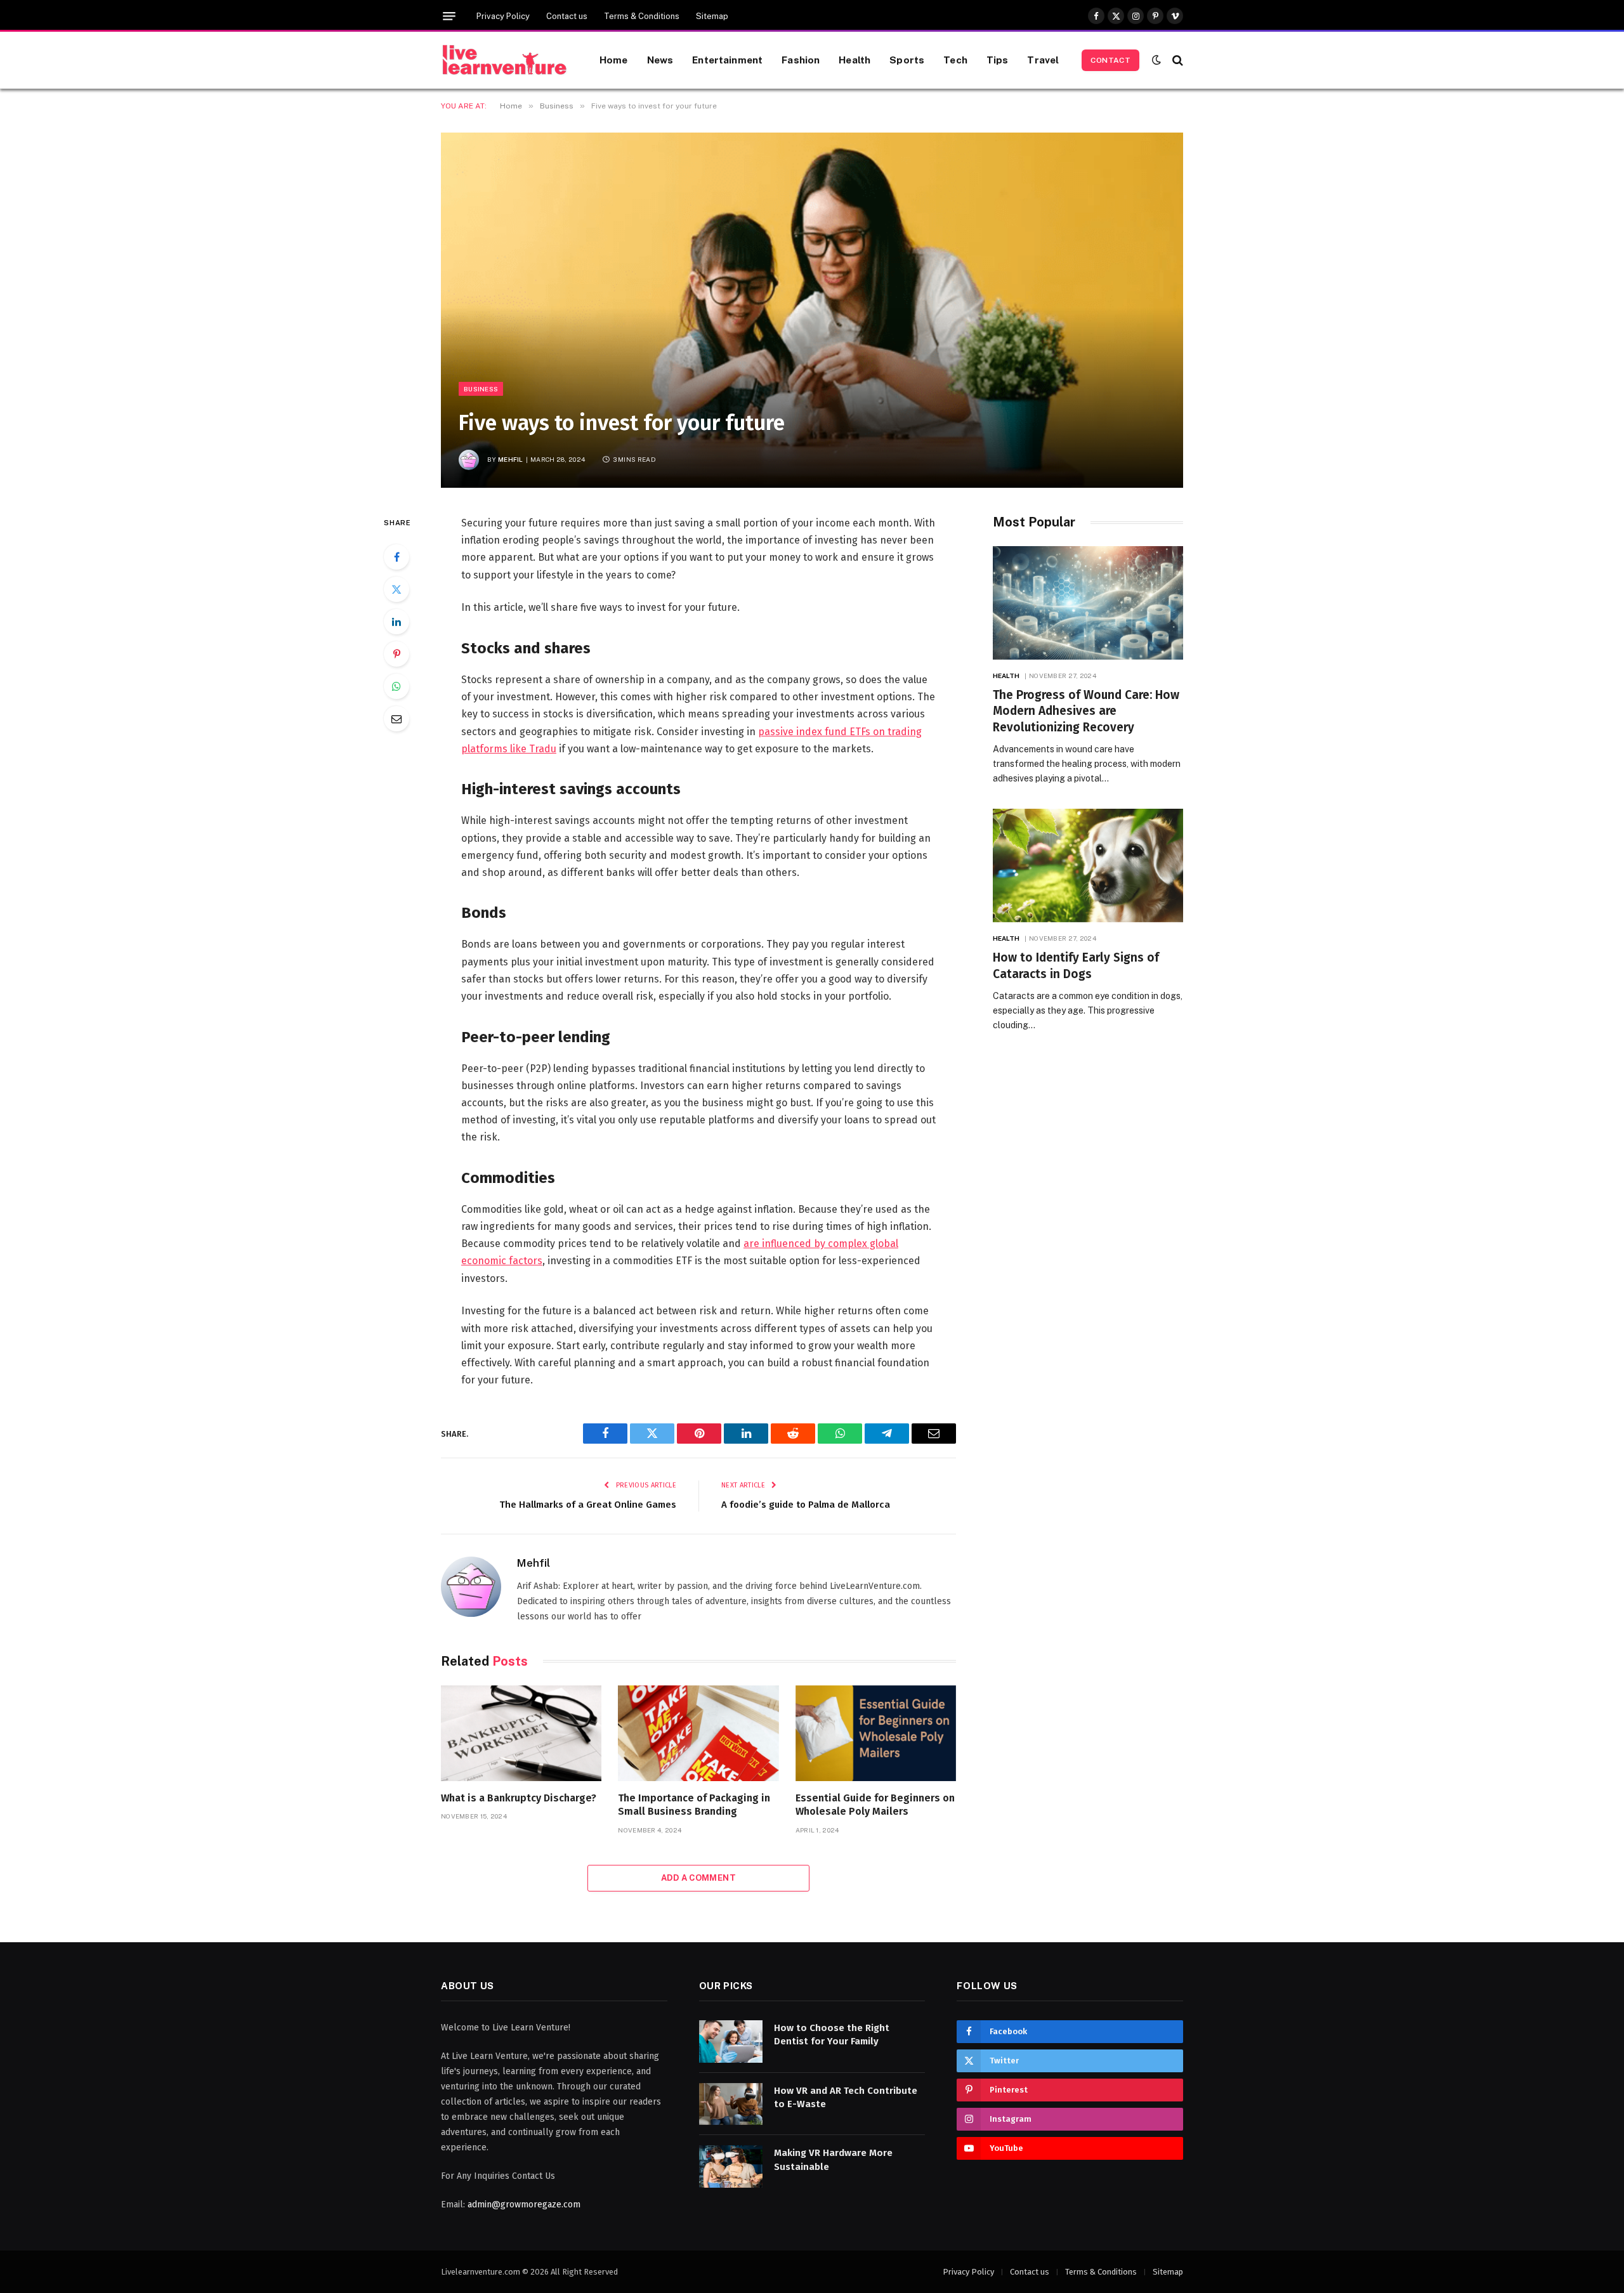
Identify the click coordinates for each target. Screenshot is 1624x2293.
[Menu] (449, 16)
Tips (998, 60)
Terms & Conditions (642, 16)
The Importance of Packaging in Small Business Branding (694, 1805)
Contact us (567, 16)
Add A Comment (698, 1878)
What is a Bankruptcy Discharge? (519, 1798)
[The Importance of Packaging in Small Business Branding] (698, 1733)
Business (481, 389)
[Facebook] (396, 557)
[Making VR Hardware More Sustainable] (731, 2166)
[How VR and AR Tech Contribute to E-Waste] (731, 2104)
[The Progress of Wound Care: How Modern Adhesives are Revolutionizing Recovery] (1088, 603)
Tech (955, 60)
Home (614, 60)
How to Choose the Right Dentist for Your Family (832, 2035)
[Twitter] (396, 589)
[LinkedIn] (396, 622)
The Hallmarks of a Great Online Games (588, 1505)
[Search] (1176, 60)
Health (855, 60)
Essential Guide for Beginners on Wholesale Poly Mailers (875, 1805)
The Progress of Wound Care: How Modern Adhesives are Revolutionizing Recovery (1086, 711)
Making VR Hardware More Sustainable (833, 2159)
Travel (1043, 60)
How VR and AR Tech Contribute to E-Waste (846, 2097)
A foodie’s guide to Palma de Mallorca (806, 1505)
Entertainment (727, 60)
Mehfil (511, 459)
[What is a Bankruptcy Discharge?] (521, 1733)
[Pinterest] (396, 654)
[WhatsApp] (396, 686)
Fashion (801, 60)
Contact (1110, 60)
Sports (907, 60)
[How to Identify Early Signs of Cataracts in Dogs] (1088, 866)
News (660, 60)
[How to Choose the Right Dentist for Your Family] (731, 2041)
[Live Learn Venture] (504, 60)
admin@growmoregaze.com (524, 2205)
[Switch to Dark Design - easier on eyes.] (1156, 60)
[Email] (396, 719)
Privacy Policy (503, 16)
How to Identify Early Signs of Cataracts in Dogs (1076, 966)
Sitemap (712, 16)
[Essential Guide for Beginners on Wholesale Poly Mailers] (876, 1733)
